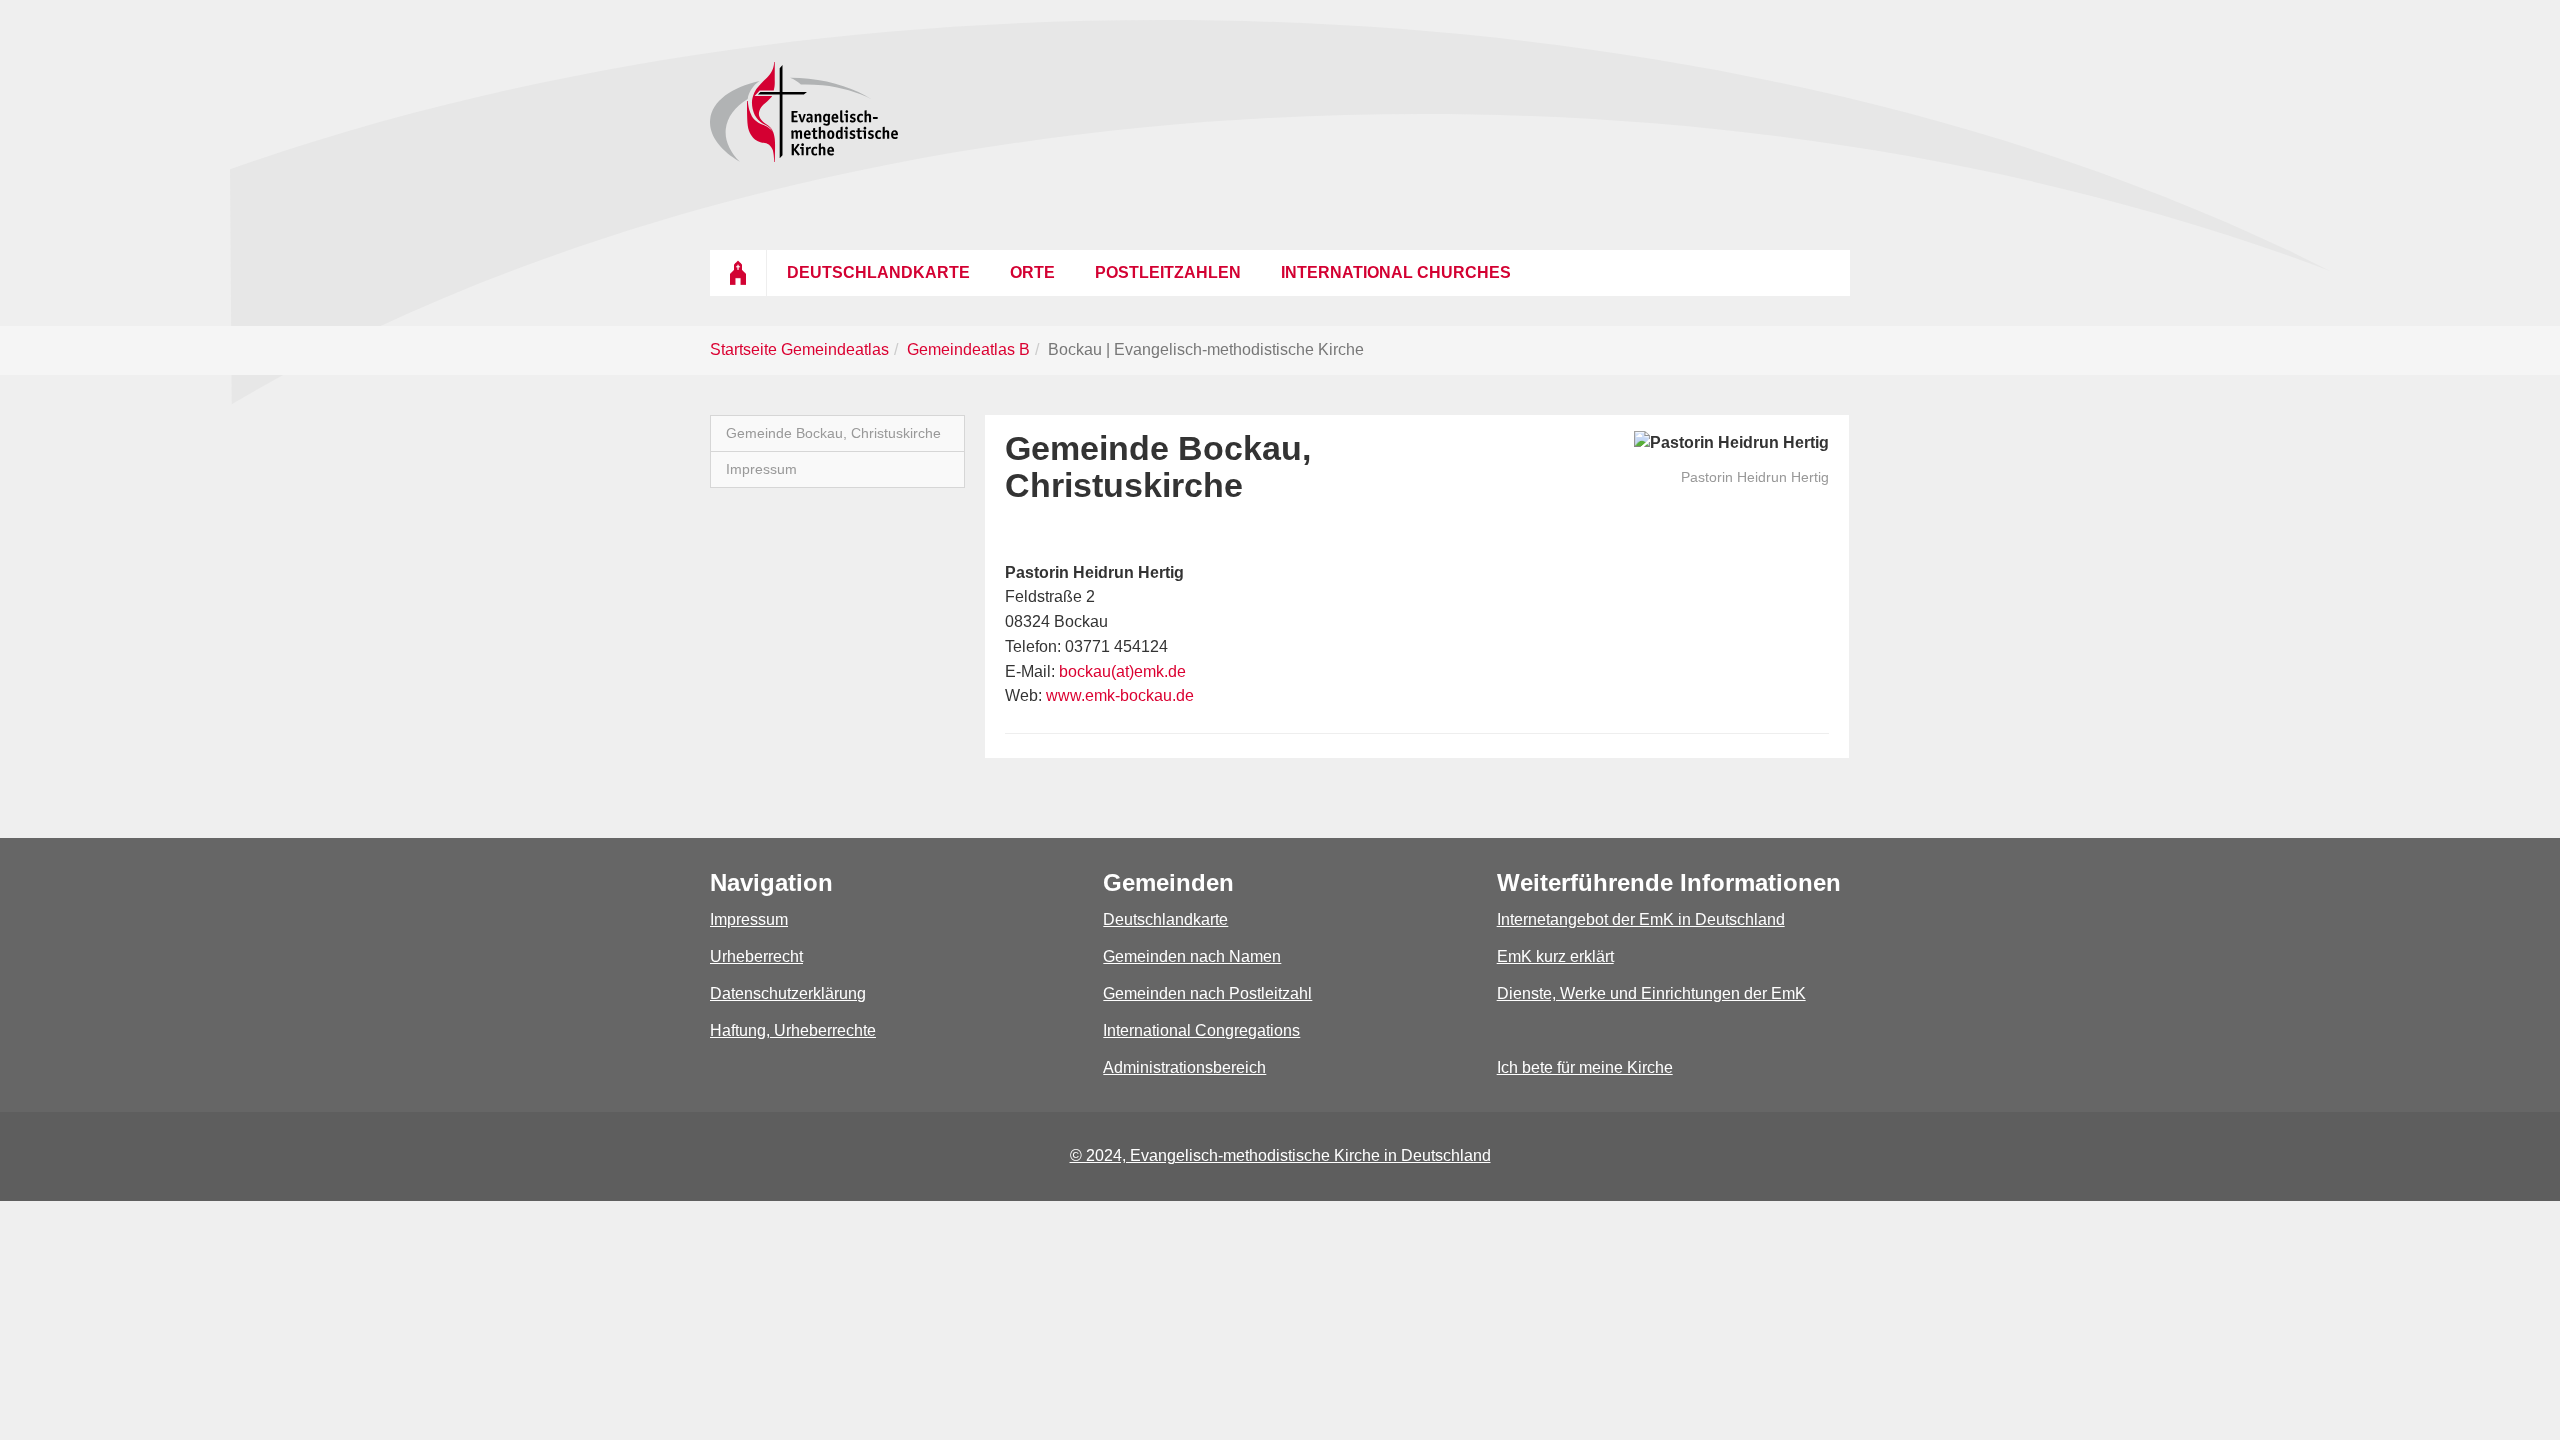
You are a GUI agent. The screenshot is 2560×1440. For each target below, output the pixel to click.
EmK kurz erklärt (1555, 956)
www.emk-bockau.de (1120, 695)
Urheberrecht (756, 956)
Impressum (749, 919)
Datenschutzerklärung (788, 993)
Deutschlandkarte (1165, 919)
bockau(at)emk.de (1122, 671)
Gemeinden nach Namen (1192, 956)
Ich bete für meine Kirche (1585, 1067)
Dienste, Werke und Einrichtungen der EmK (1651, 993)
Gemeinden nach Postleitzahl (1207, 993)
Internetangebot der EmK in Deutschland (1641, 919)
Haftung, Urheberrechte (793, 1030)
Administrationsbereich (1184, 1067)
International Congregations (1201, 1030)
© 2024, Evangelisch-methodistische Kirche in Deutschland (1280, 1155)
